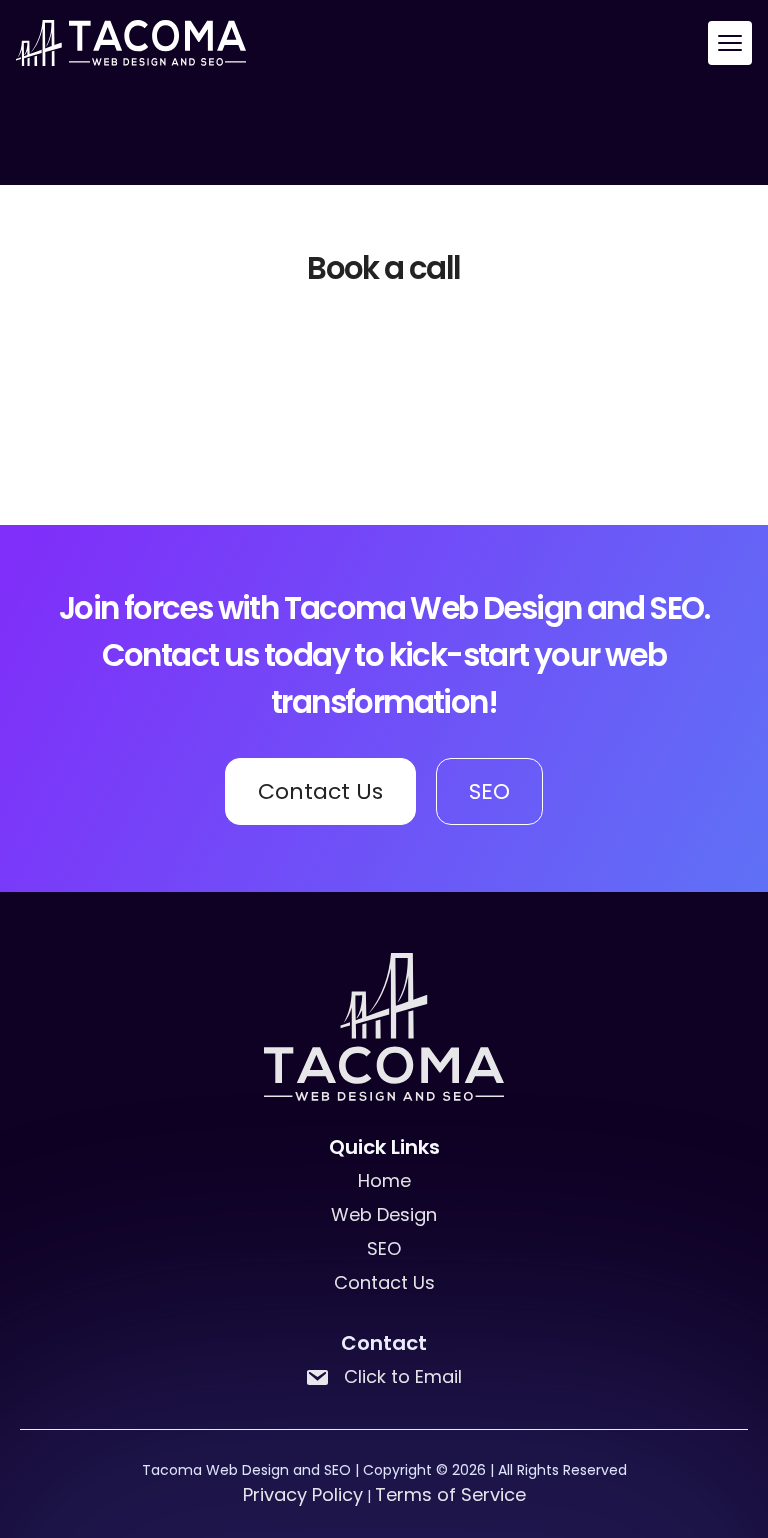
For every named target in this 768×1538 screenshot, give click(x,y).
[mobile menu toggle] (730, 43)
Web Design (384, 1214)
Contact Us (320, 791)
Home (384, 1180)
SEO (489, 791)
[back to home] (131, 43)
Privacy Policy (303, 1494)
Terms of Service (450, 1494)
